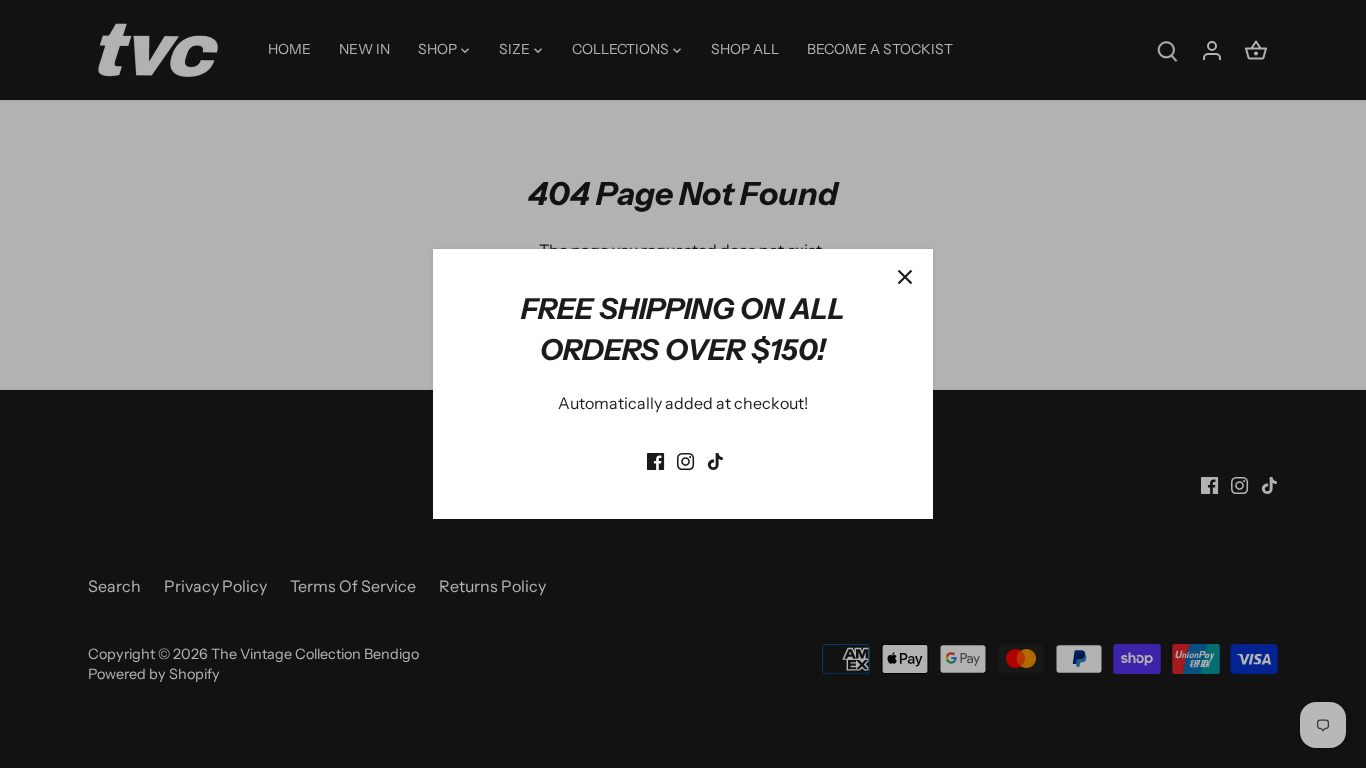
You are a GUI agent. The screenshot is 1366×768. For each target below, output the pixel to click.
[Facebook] (655, 459)
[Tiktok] (715, 459)
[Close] (905, 277)
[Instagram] (685, 459)
